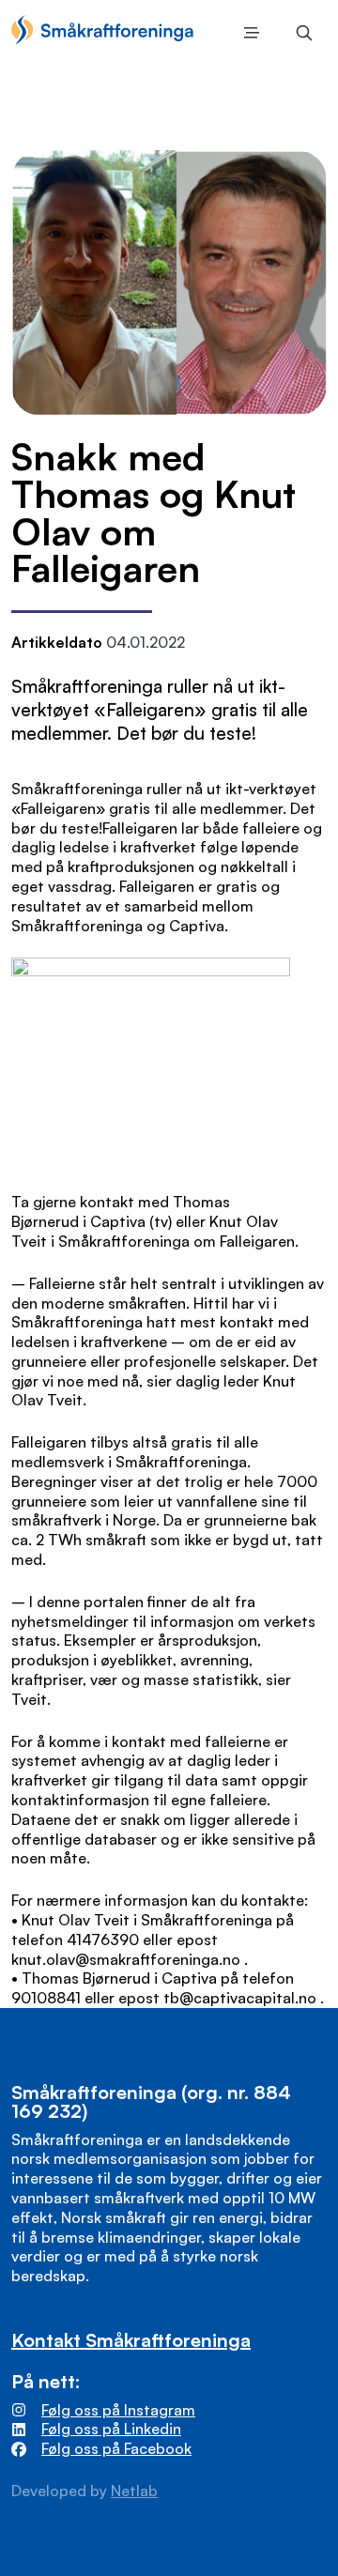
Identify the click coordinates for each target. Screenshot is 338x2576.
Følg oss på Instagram (118, 2410)
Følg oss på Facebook (116, 2448)
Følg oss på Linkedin (111, 2429)
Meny (248, 33)
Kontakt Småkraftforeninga (131, 2340)
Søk (300, 33)
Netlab (134, 2491)
